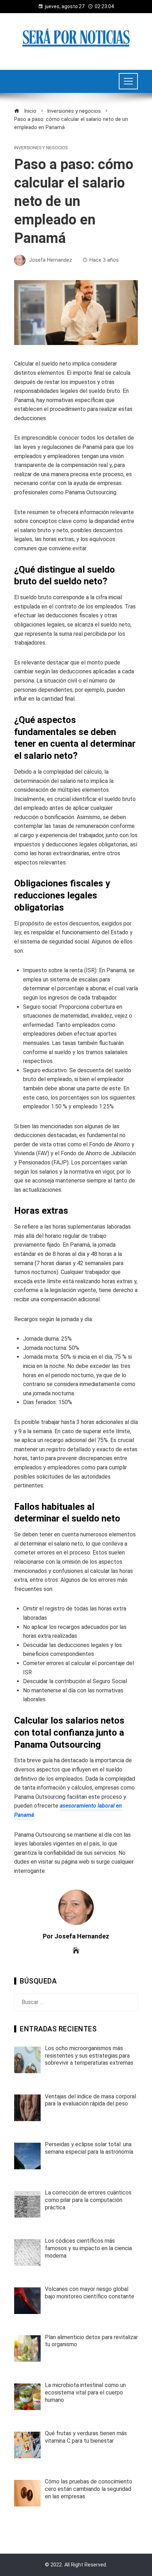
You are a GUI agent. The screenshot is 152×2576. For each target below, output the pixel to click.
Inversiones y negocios (41, 148)
